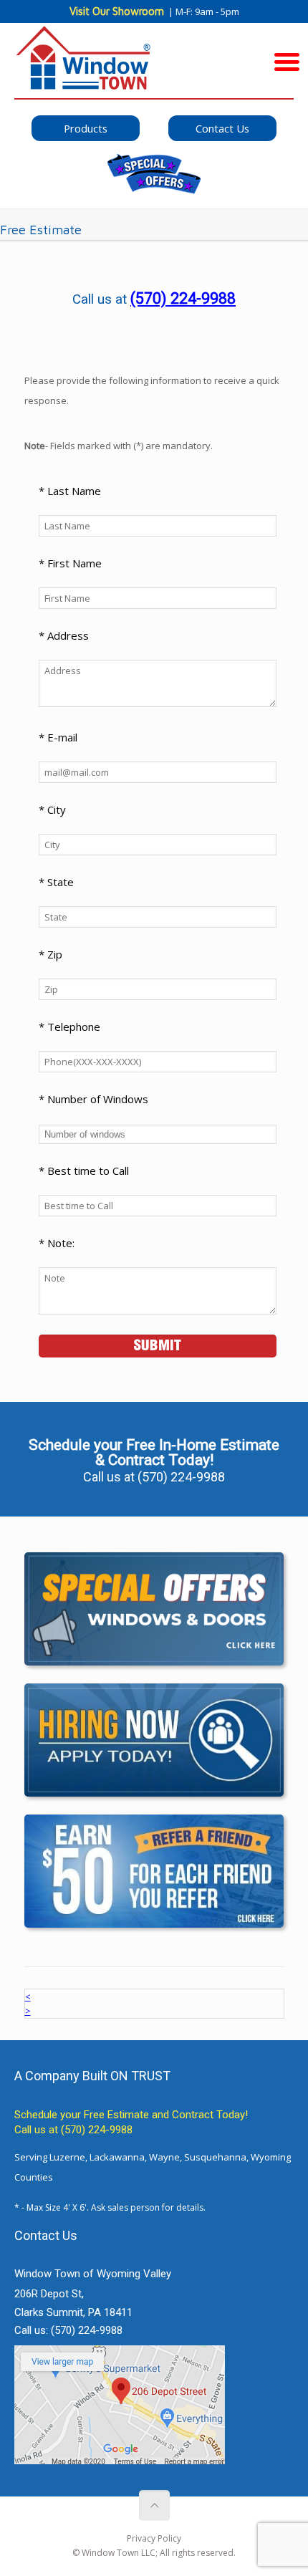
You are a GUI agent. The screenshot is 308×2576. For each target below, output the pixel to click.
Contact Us (222, 128)
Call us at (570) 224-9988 (73, 2130)
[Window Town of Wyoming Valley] (154, 64)
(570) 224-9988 (183, 298)
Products (86, 128)
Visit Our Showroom (117, 11)
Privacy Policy (154, 2538)
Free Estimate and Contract (149, 2115)
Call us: (68, 2330)
